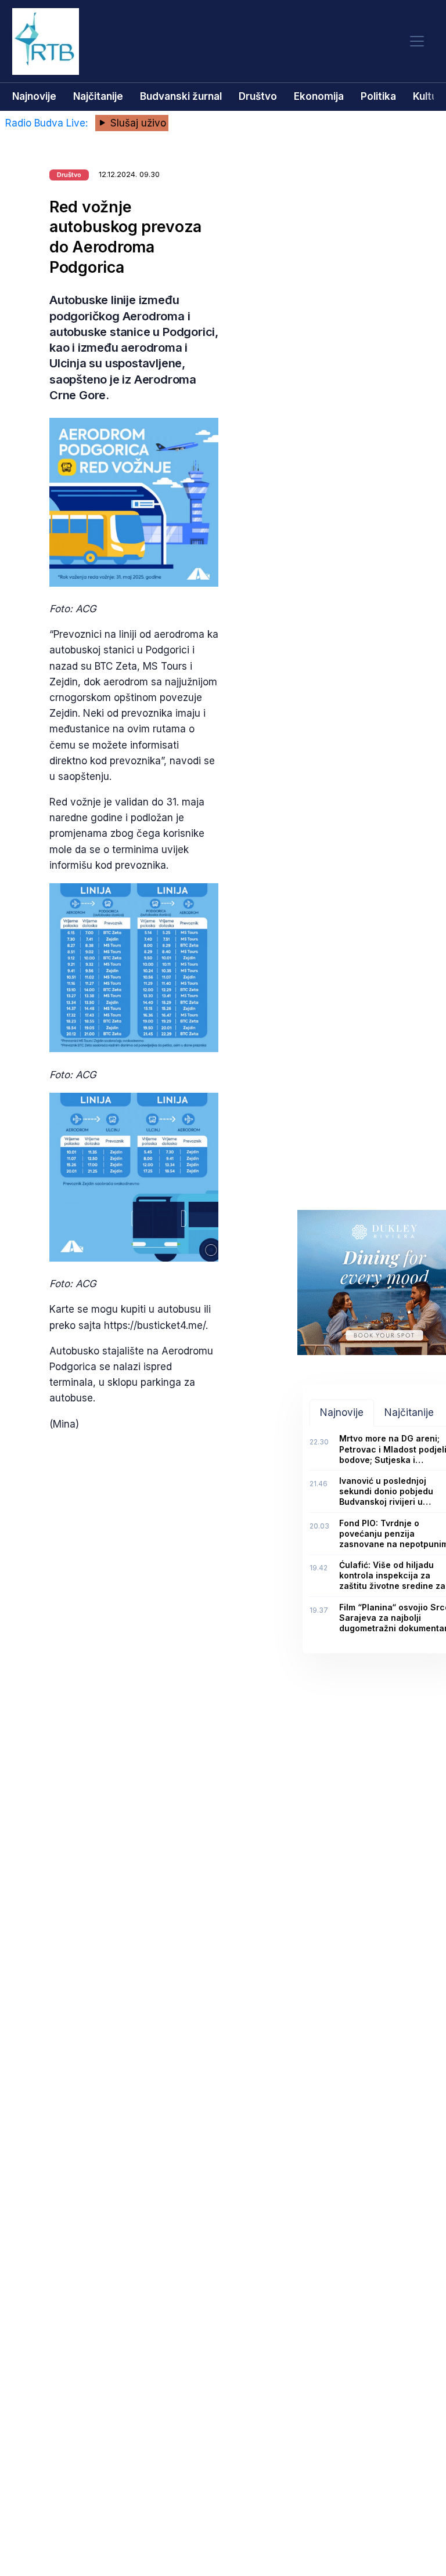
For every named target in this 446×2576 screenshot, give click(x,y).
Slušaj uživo (137, 123)
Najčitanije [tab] (409, 1412)
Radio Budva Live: (48, 123)
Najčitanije (98, 96)
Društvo (258, 96)
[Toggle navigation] (417, 41)
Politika (378, 96)
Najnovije (34, 96)
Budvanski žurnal (181, 96)
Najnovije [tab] (342, 1412)
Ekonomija (319, 96)
